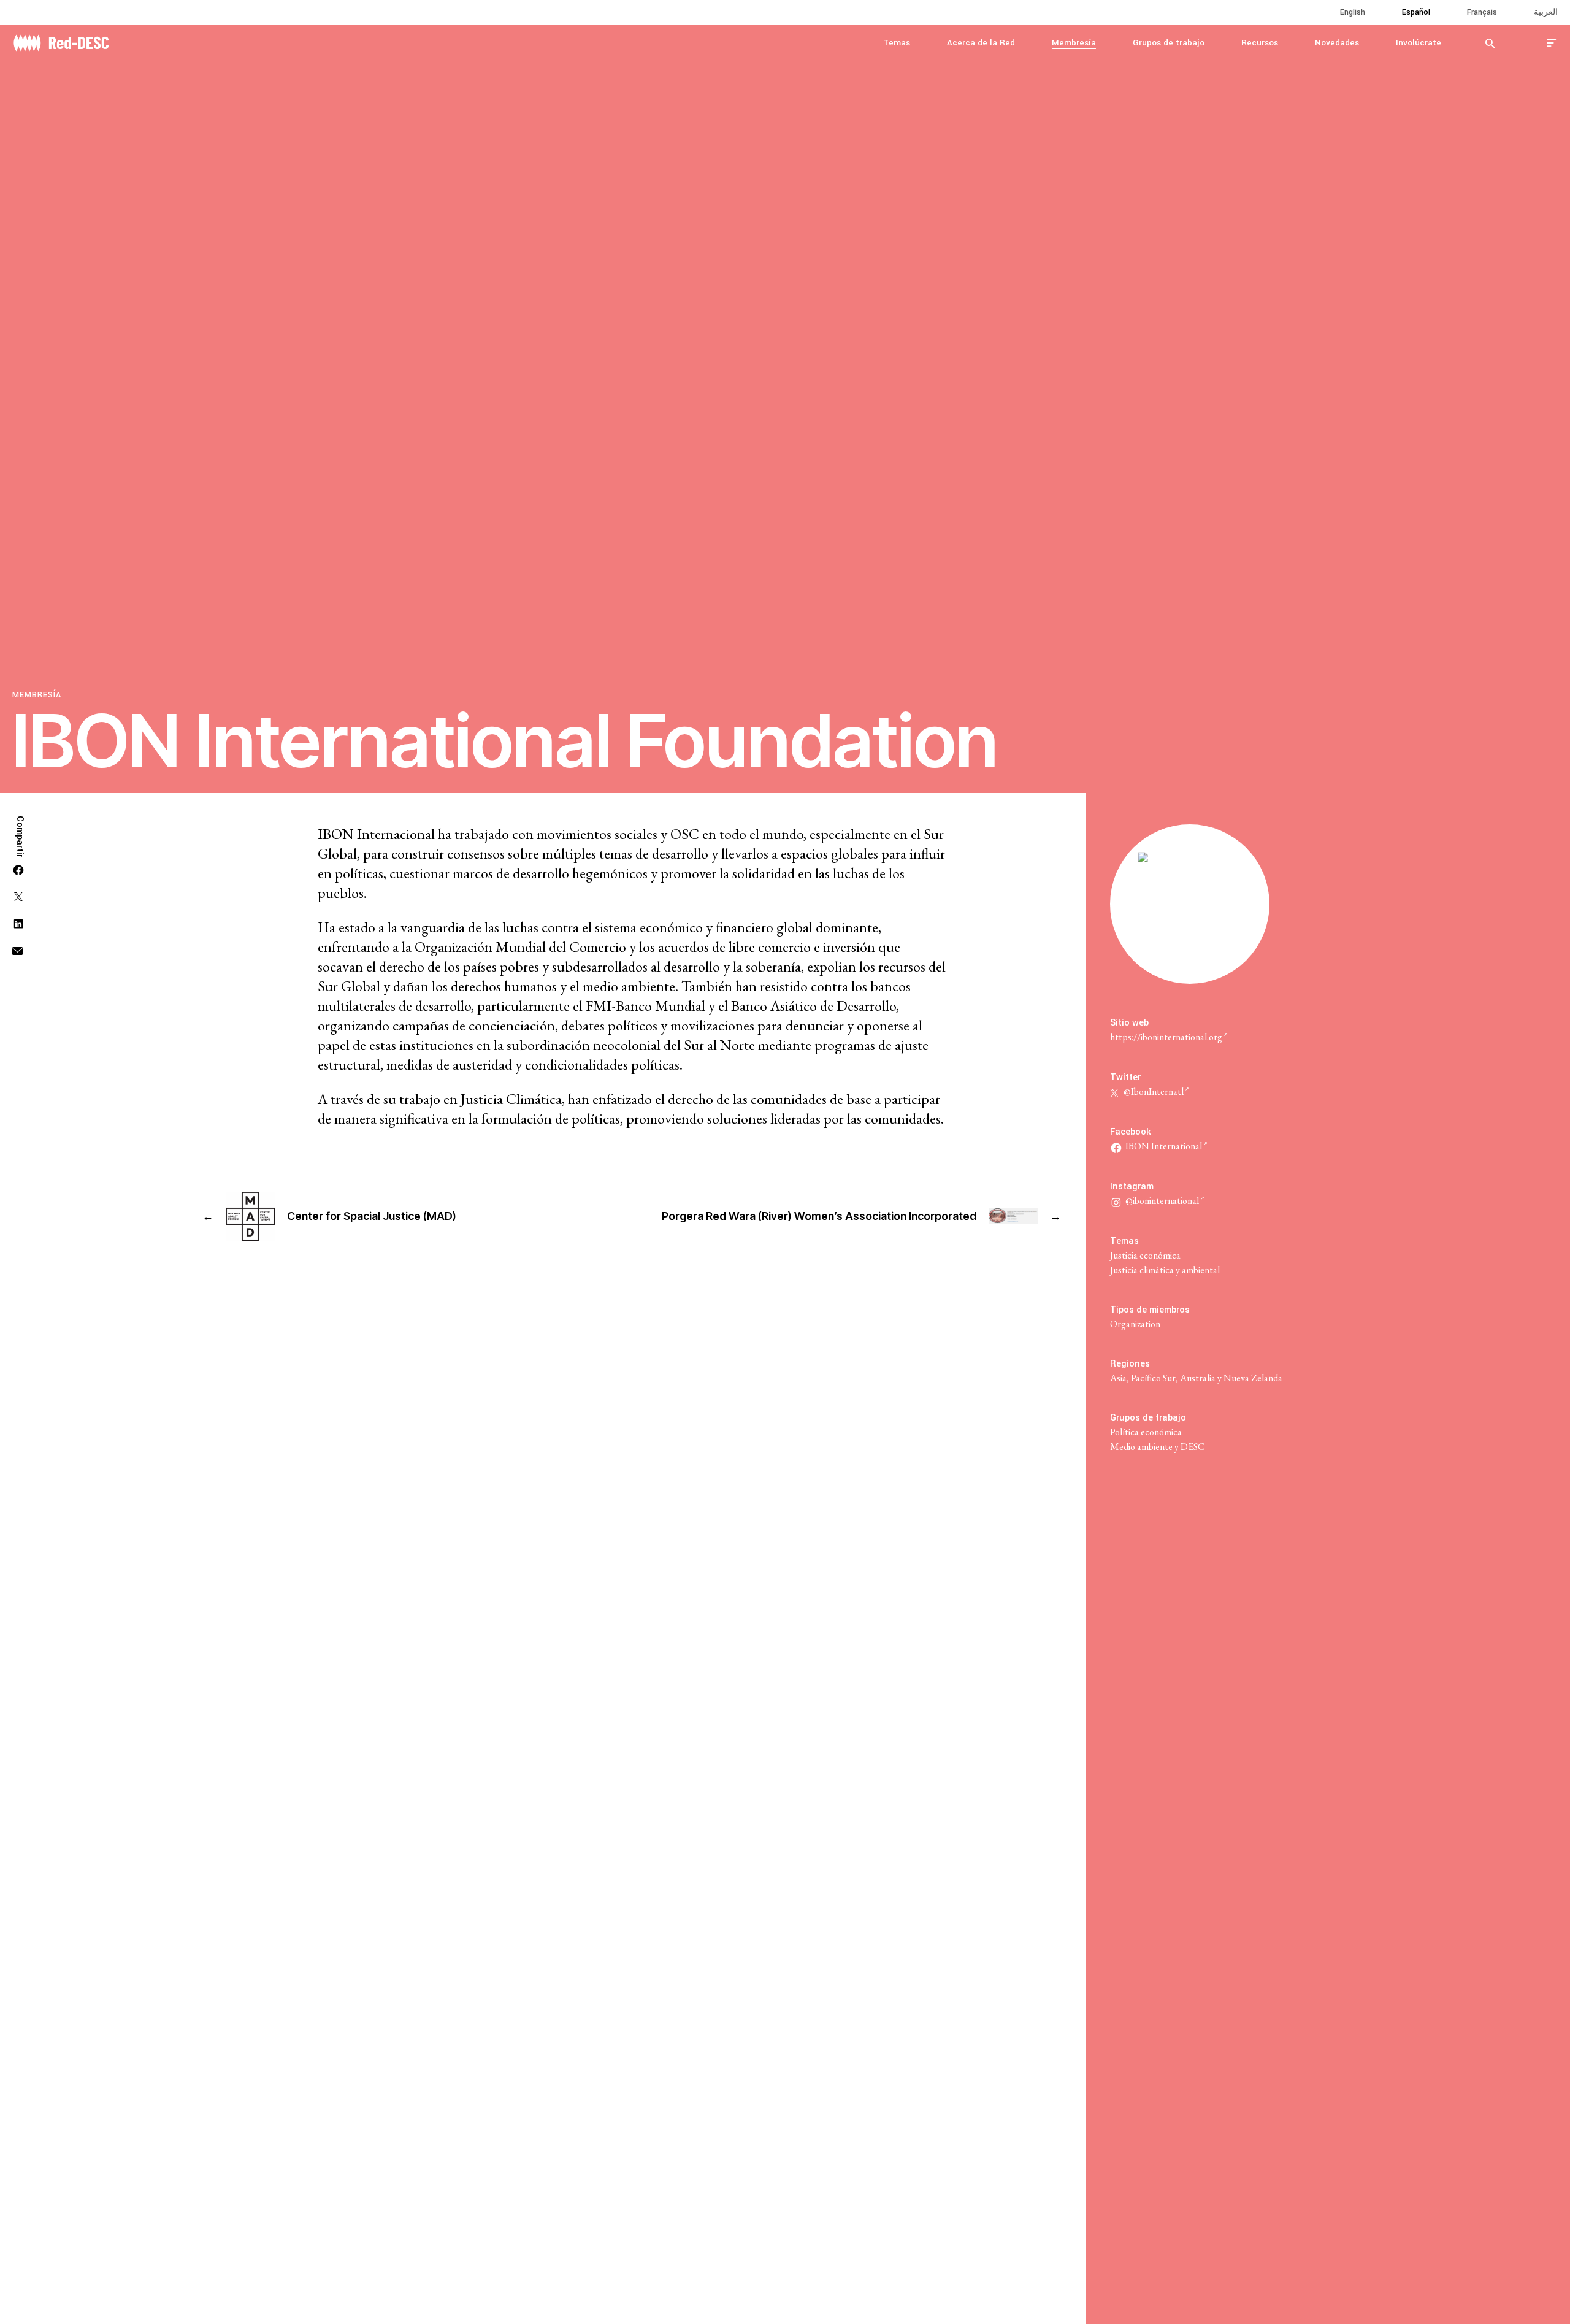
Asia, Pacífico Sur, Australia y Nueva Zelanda (1196, 1378)
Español (1416, 12)
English (1353, 12)
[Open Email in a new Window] (17, 949)
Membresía (1074, 43)
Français (1482, 12)
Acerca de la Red (981, 43)
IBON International (1164, 1146)
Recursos (1260, 43)
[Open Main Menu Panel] (1552, 43)
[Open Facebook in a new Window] (18, 868)
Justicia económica (1145, 1255)
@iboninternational (1162, 1201)
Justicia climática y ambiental (1165, 1270)
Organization (1135, 1324)
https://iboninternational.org (1166, 1037)
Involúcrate (1419, 43)
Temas (897, 43)
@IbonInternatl (1153, 1091)
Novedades (1337, 43)
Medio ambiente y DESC (1157, 1447)
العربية (1546, 12)
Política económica (1146, 1432)
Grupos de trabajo (1169, 43)
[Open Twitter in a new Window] (18, 895)
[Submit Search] (1490, 43)
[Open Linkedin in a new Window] (18, 922)
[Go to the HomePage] (61, 41)
